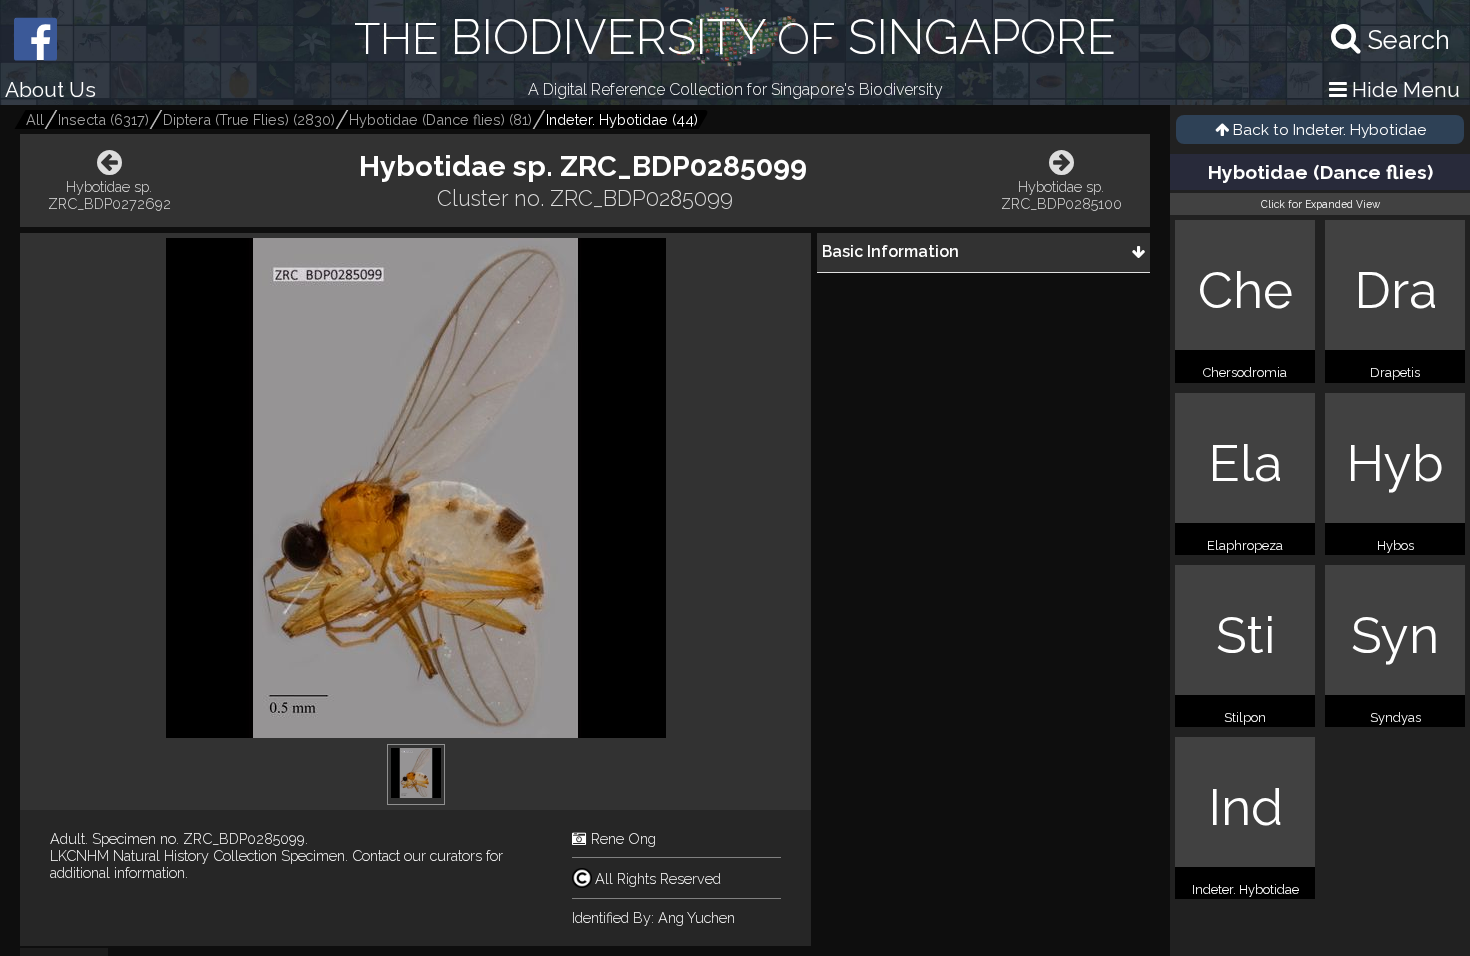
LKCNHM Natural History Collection (163, 855)
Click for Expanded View (1320, 204)
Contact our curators (417, 855)
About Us (50, 89)
